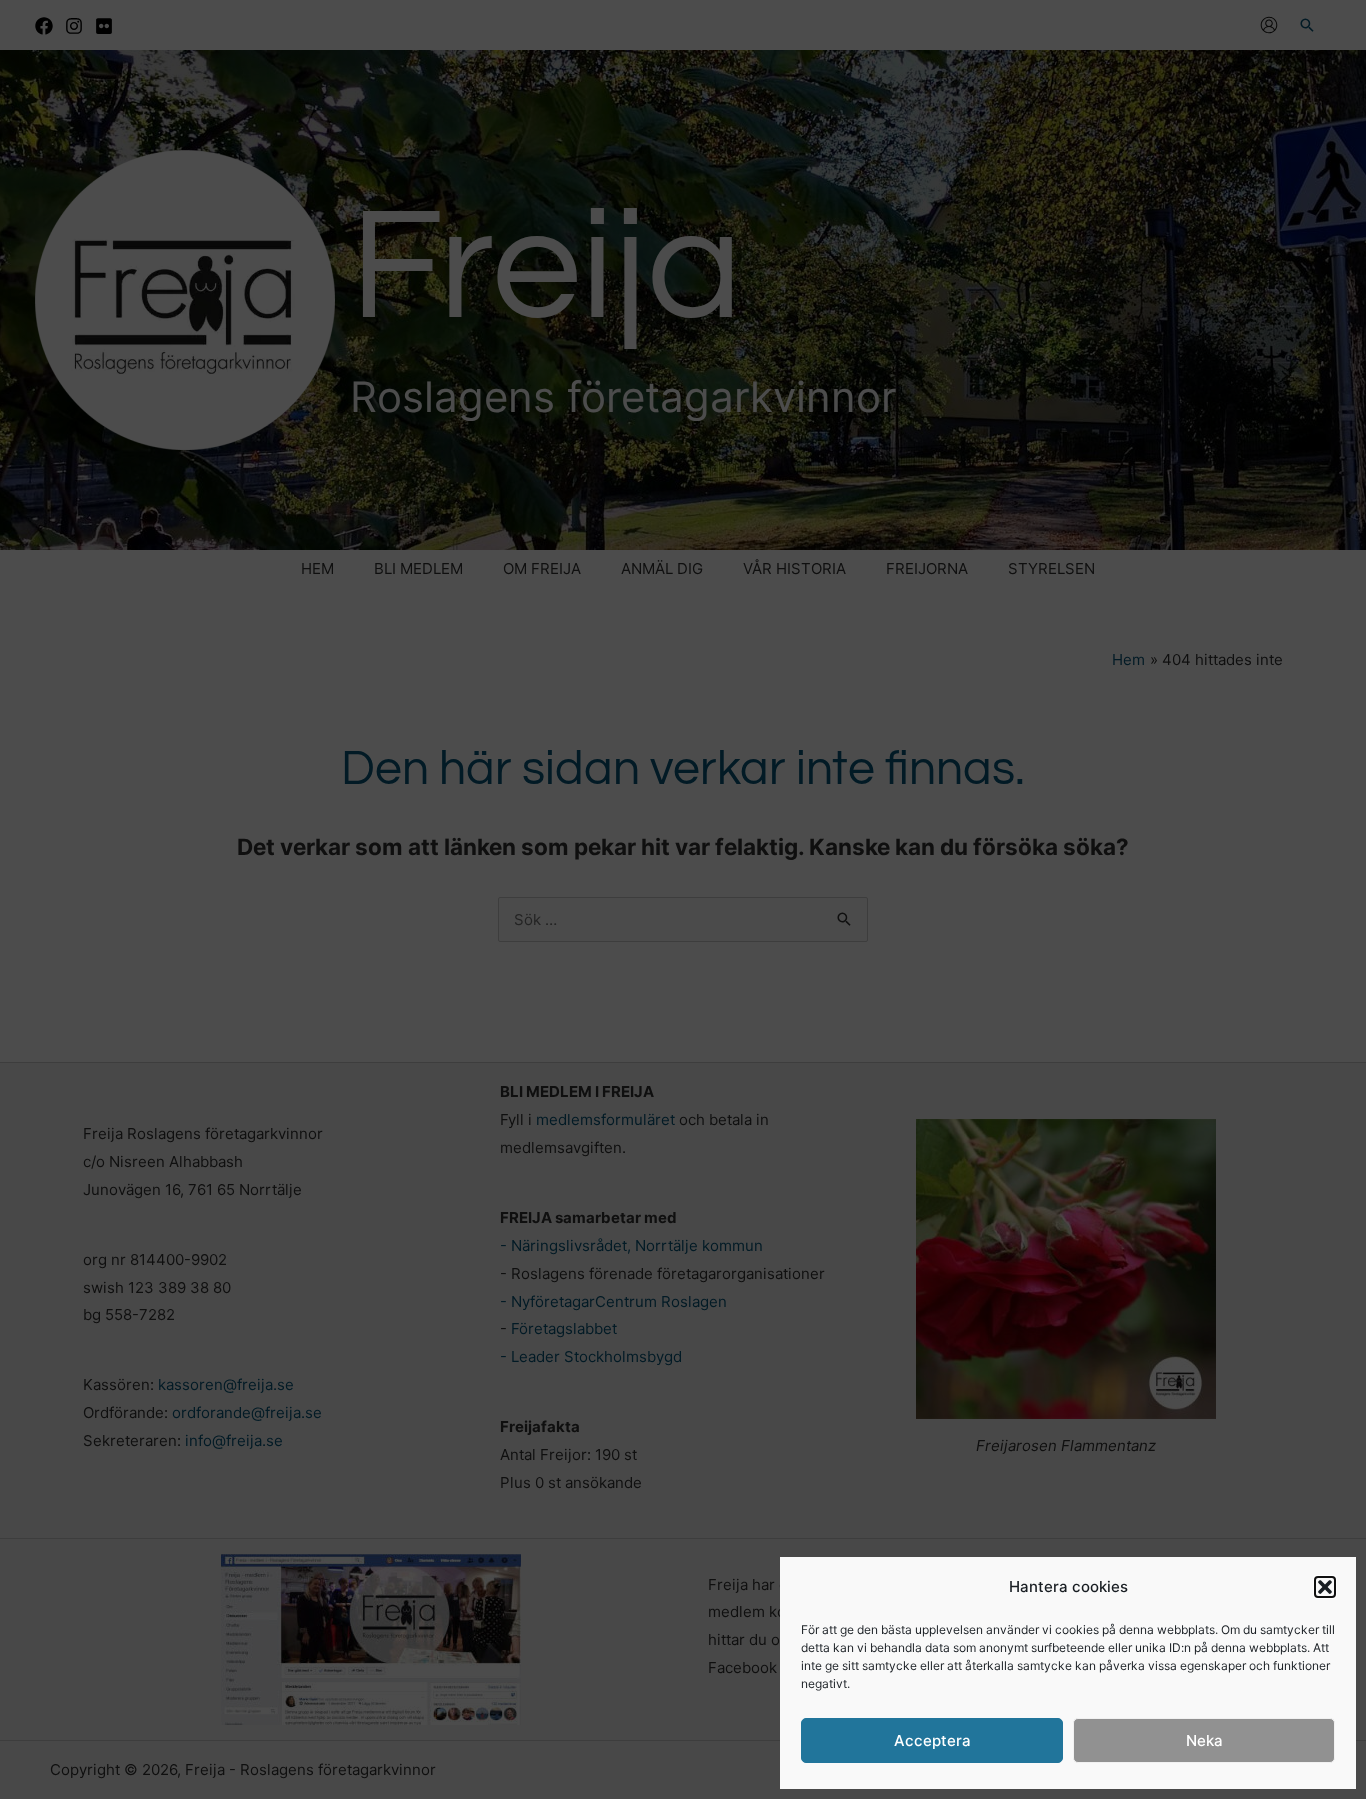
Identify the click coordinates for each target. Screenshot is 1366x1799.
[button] (1325, 1587)
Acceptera (932, 1740)
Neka (1204, 1740)
